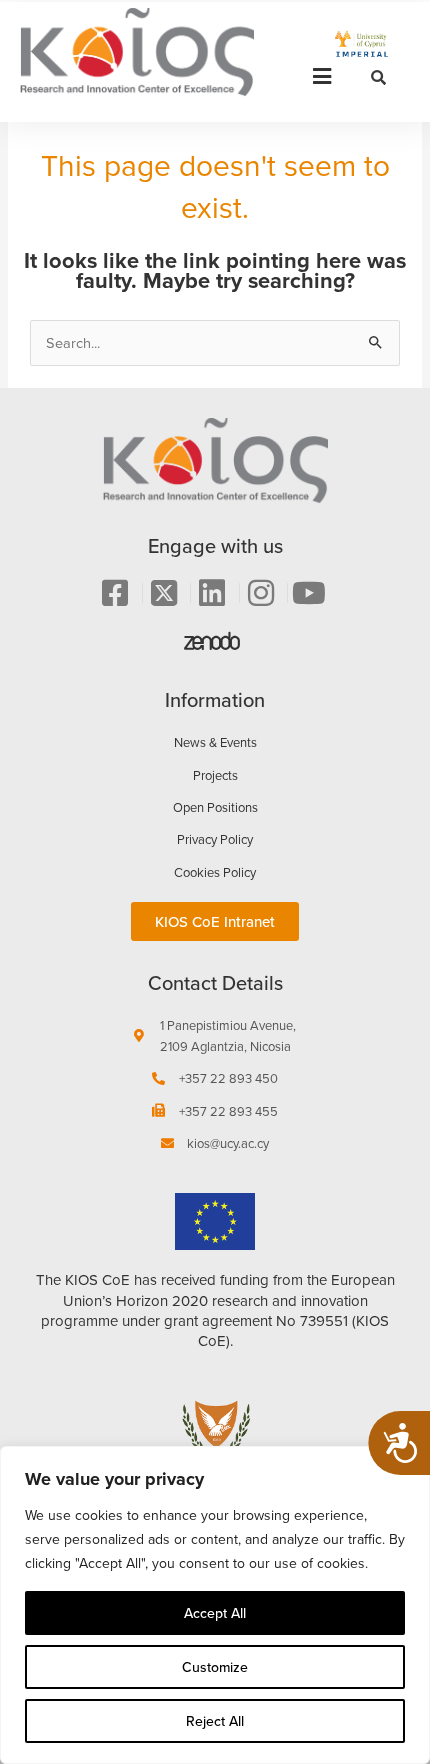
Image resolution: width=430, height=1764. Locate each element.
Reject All (215, 1721)
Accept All (215, 1613)
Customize (215, 1667)
